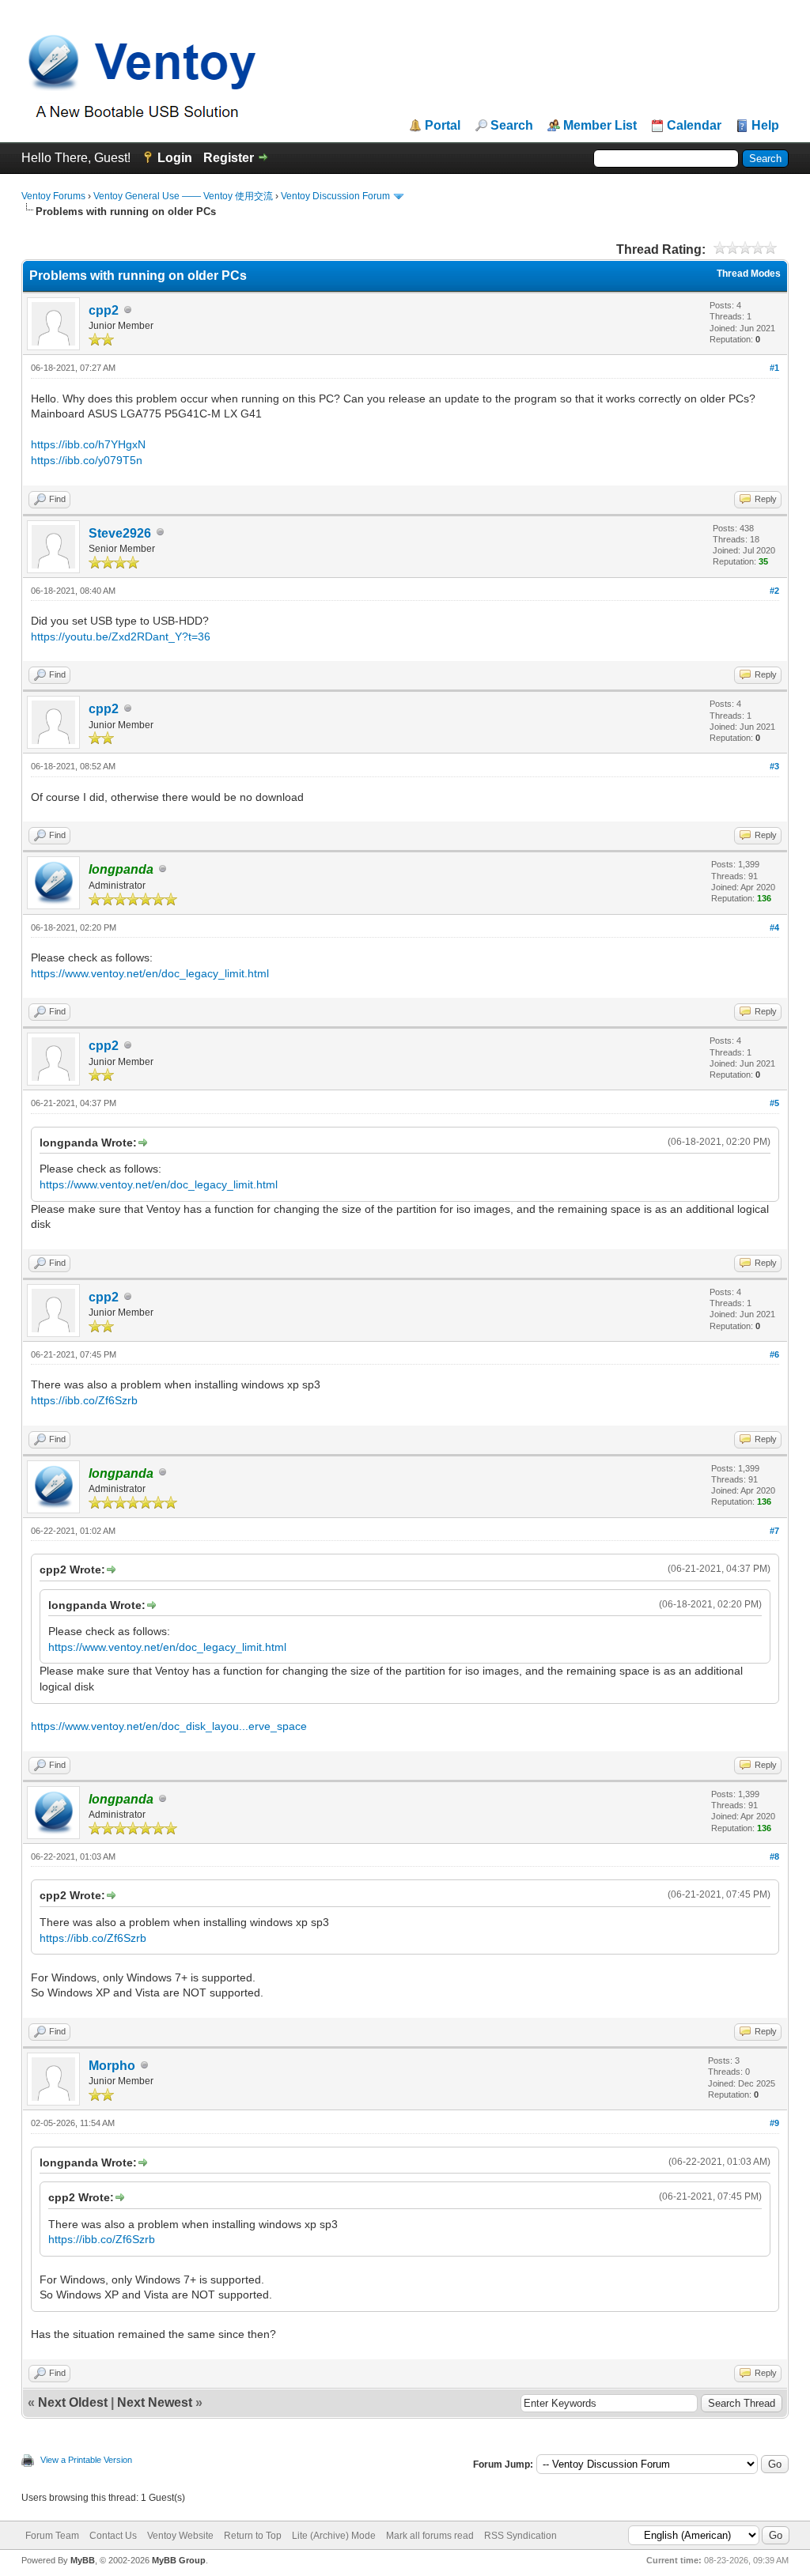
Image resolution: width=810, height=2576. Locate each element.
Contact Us (113, 2536)
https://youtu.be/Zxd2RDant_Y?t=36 (121, 636)
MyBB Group (179, 2560)
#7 (774, 1531)
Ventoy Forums (53, 196)
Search (512, 126)
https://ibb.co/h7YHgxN (88, 444)
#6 (774, 1354)
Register (229, 158)
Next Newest (155, 2402)
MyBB (83, 2560)
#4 (774, 927)
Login (175, 158)
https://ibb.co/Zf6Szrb (84, 1400)
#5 (774, 1103)
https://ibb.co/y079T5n (87, 460)
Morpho (112, 2066)
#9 (774, 2123)
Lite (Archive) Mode (334, 2536)
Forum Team (52, 2536)
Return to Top (253, 2536)
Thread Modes (749, 274)
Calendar (694, 126)
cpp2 (104, 310)
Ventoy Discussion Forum (335, 196)
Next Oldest (73, 2402)
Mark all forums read (430, 2536)
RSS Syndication (520, 2536)
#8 (774, 1856)
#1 (774, 368)
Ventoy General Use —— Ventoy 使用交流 (183, 196)
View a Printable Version (86, 2460)
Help (765, 126)
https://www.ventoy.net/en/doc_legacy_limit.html (150, 973)
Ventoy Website (180, 2536)
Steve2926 (120, 533)
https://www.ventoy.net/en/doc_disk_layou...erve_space (169, 1726)
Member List (600, 126)
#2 (774, 591)
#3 (774, 766)
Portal (443, 126)
